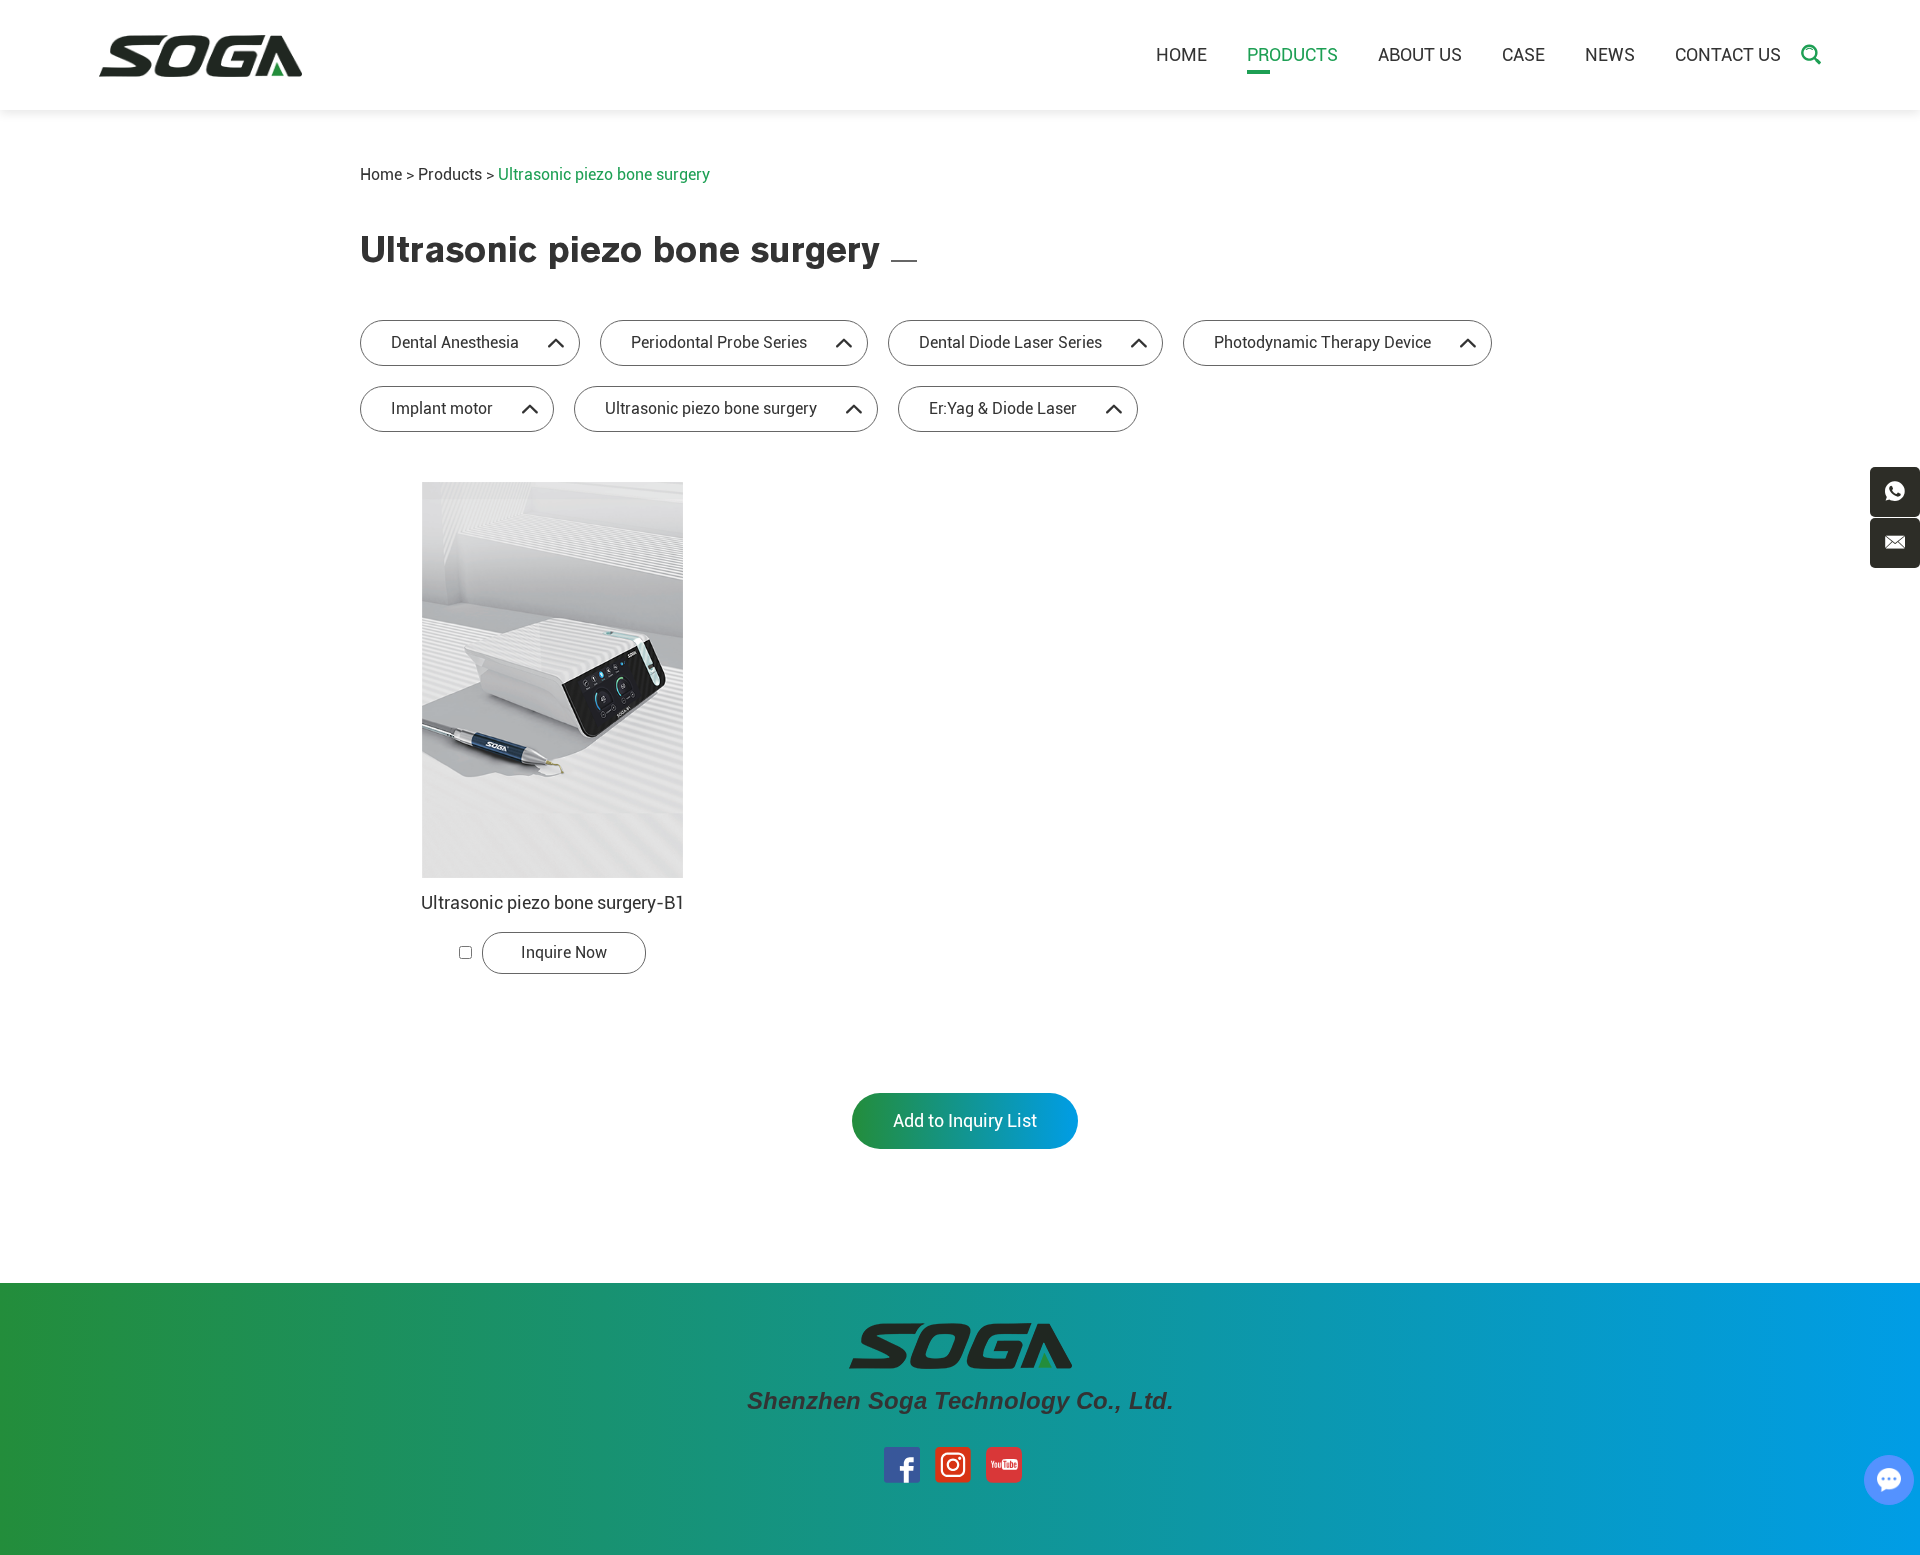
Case (1523, 54)
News (1610, 54)
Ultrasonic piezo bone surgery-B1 (553, 902)
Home (1181, 54)
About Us (1420, 54)
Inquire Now (564, 952)
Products (1292, 54)
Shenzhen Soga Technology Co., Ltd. (960, 1400)
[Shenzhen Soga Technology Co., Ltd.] (200, 55)
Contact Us (1728, 54)
